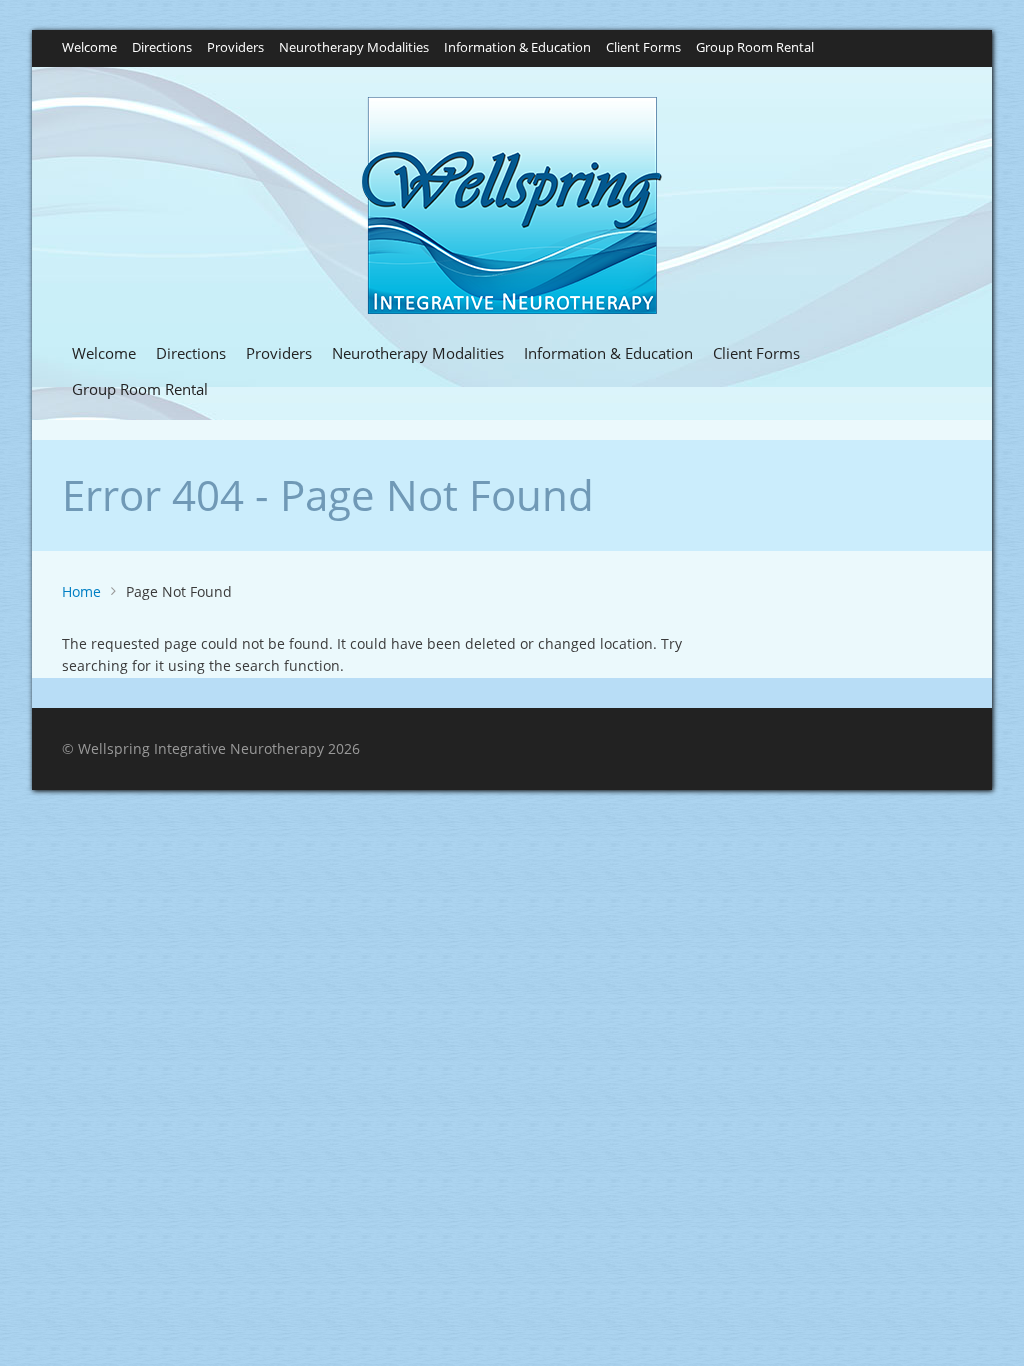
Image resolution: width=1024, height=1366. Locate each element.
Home (81, 591)
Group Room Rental (755, 48)
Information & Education (517, 48)
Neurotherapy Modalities (354, 48)
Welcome (89, 48)
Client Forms (643, 48)
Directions (162, 48)
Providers (235, 48)
